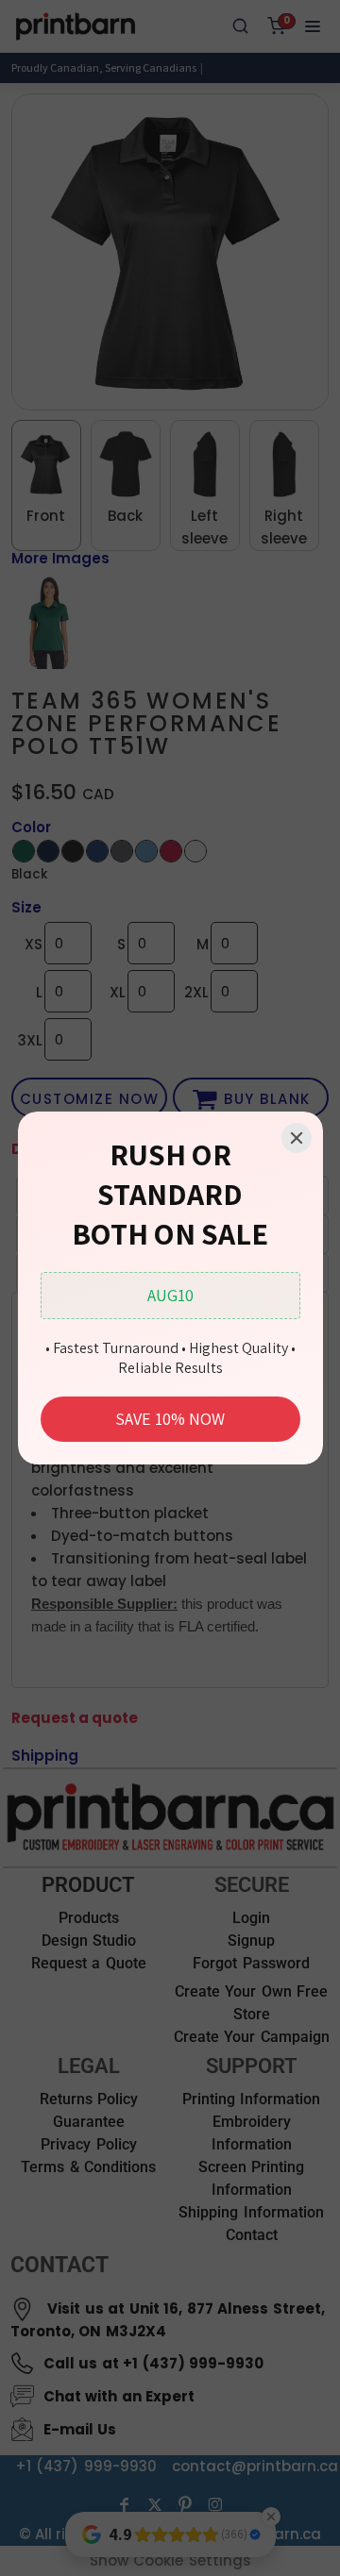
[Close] (297, 1138)
